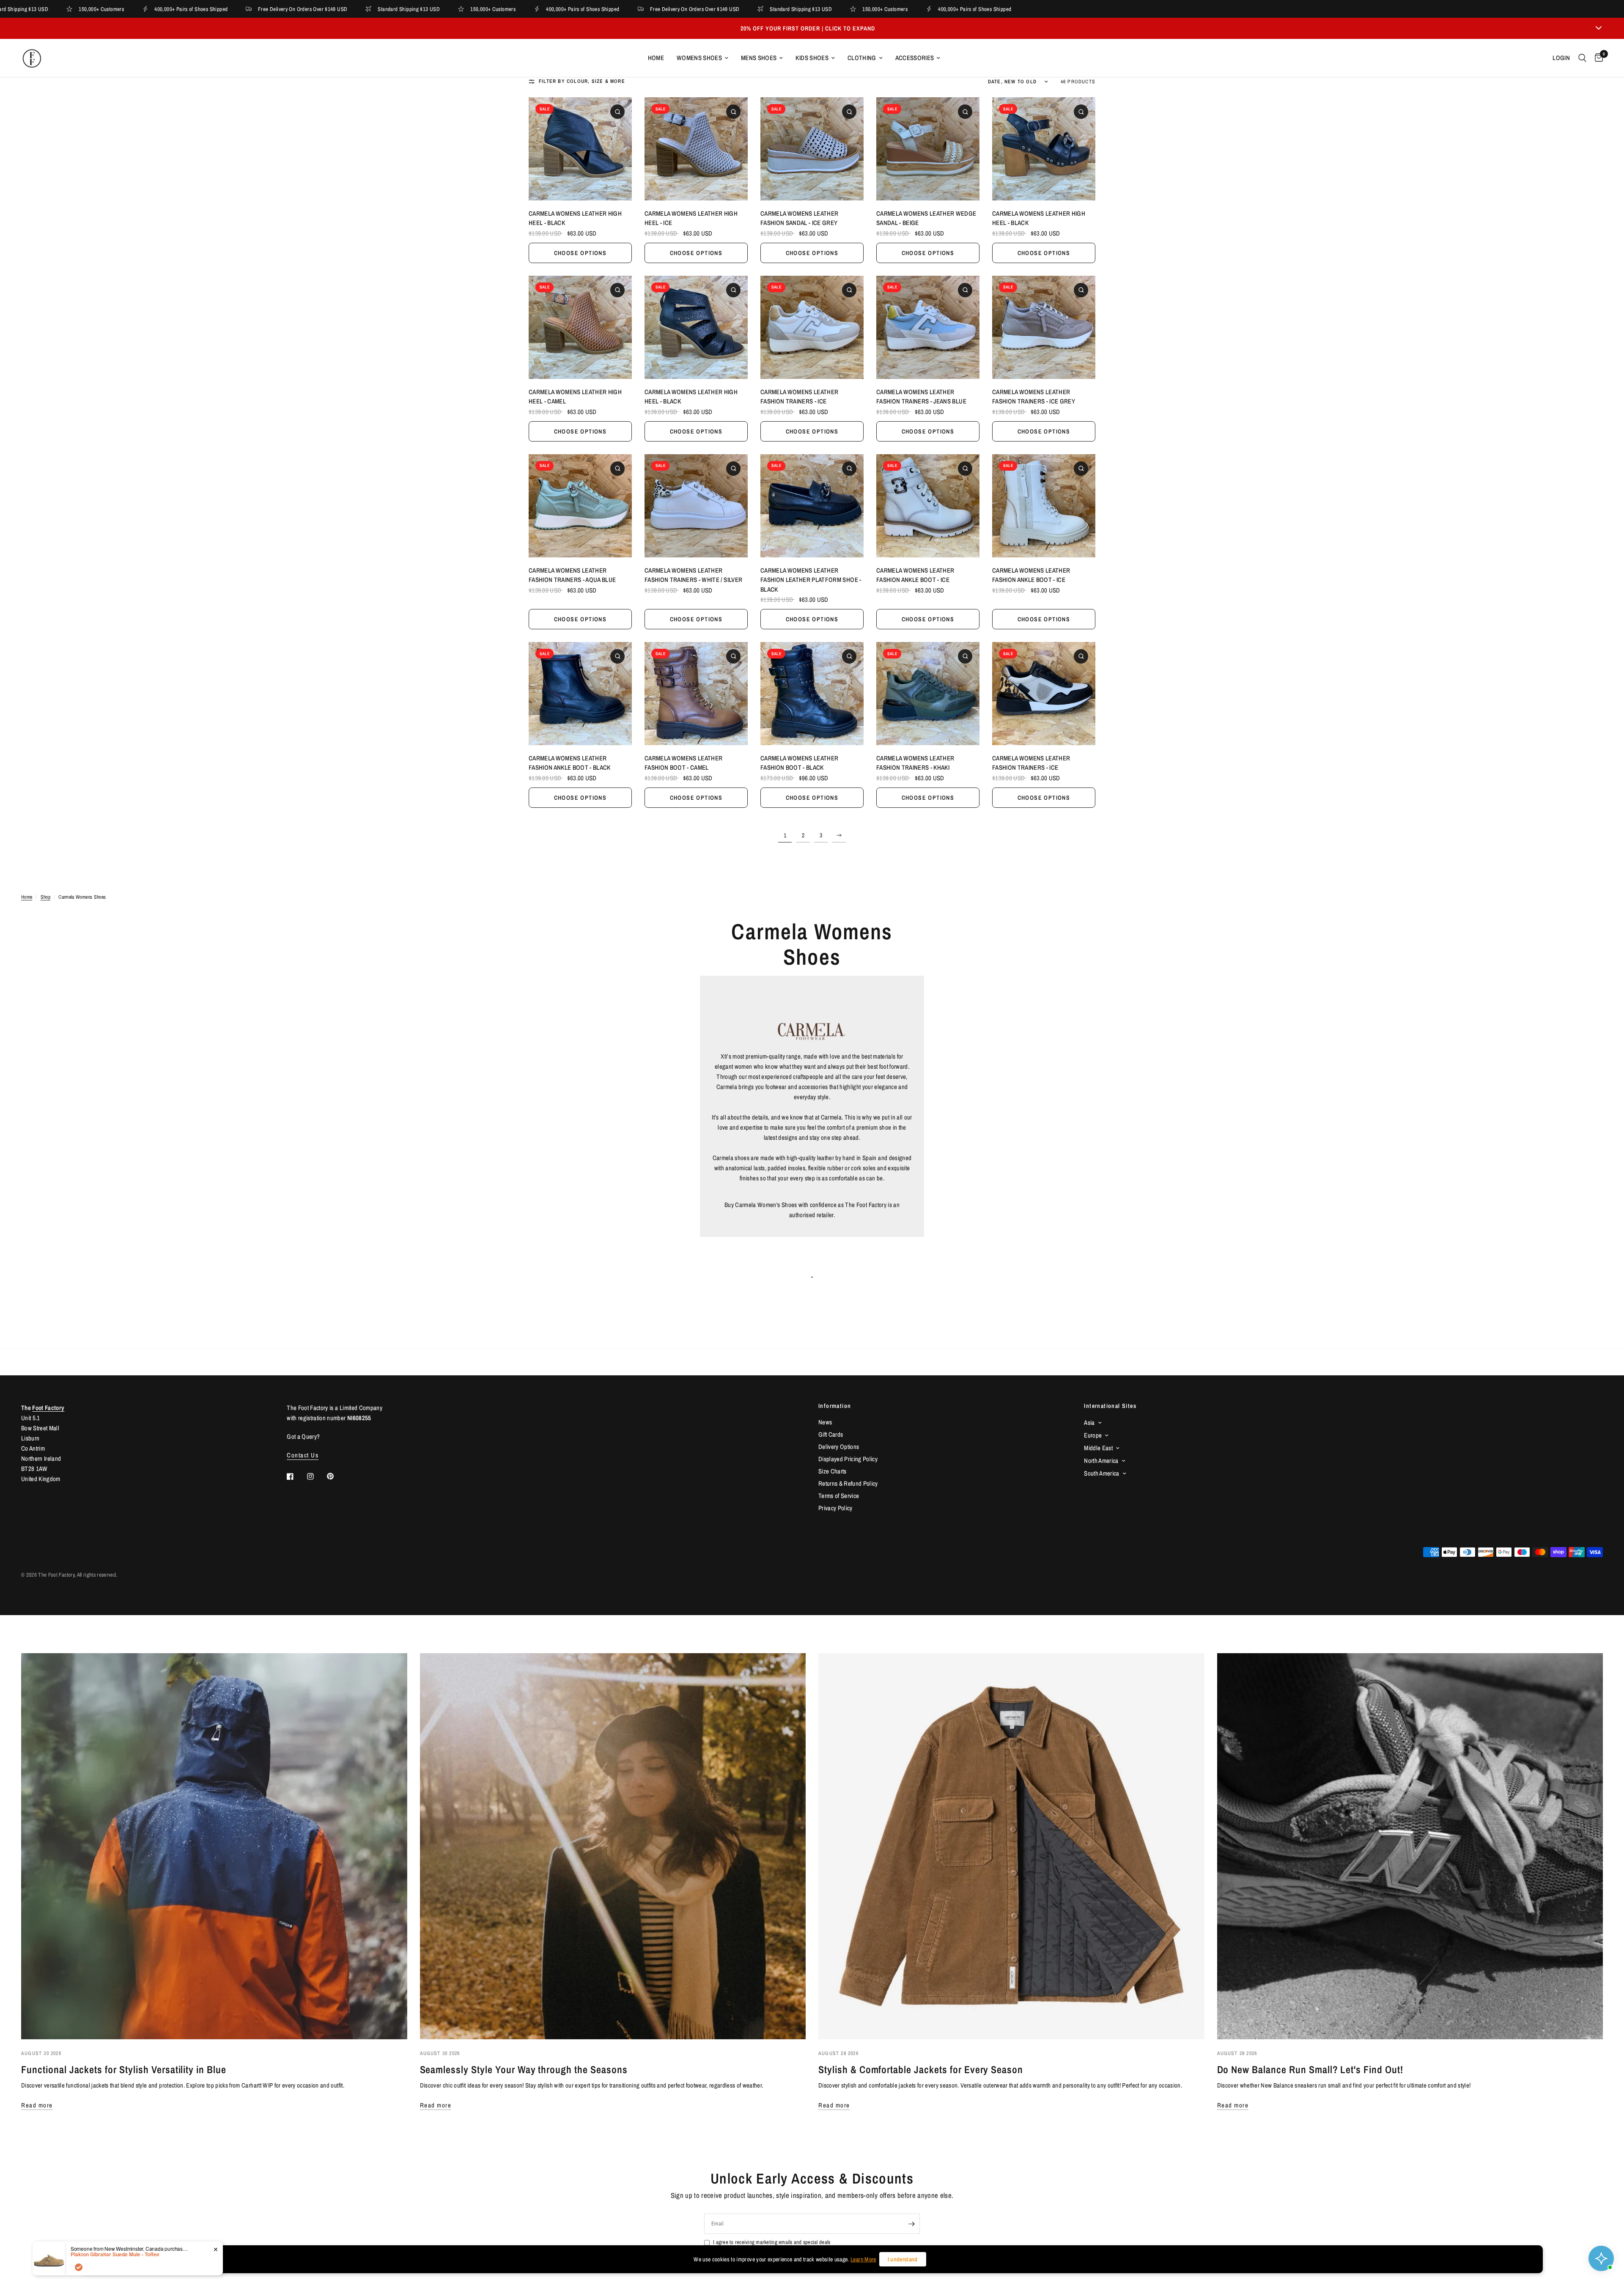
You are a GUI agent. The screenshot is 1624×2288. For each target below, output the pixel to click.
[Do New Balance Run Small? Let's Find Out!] (1410, 1846)
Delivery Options (839, 1447)
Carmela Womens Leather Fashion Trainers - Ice (799, 397)
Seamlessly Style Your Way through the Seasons (524, 2069)
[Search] (1582, 58)
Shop (45, 897)
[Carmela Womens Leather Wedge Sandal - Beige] (928, 149)
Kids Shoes (812, 58)
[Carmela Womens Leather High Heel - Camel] (580, 327)
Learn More (863, 2259)
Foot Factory (48, 1408)
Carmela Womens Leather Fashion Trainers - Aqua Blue (572, 575)
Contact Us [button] (303, 1455)
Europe (1093, 1435)
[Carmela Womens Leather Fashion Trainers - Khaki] (928, 694)
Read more (37, 2105)
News (825, 1422)
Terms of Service (839, 1496)
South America (1101, 1473)
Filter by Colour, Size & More (582, 81)
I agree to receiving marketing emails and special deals (772, 2242)
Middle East (1098, 1448)
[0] (1597, 58)
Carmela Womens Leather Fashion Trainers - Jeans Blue (921, 397)
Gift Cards (831, 1434)
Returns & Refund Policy (848, 1483)
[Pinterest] (336, 1476)
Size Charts (833, 1471)
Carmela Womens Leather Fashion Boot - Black (799, 763)
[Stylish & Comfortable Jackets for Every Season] (1011, 1846)
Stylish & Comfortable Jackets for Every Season (921, 2069)
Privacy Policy (835, 1508)
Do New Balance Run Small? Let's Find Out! (1310, 2069)
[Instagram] (316, 1476)
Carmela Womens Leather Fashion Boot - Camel (683, 763)
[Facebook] (296, 1476)
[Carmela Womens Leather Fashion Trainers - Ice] (812, 327)
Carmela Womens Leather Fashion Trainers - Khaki (915, 763)
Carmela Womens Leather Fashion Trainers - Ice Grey (1034, 397)
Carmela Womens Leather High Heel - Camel (575, 397)
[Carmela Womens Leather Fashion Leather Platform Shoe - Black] (812, 506)
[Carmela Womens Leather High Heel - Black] (580, 149)
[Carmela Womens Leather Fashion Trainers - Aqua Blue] (580, 506)
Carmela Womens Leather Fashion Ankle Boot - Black (570, 763)
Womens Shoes (699, 58)
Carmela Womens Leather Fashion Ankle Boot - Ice (915, 575)
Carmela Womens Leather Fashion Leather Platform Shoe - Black (811, 580)
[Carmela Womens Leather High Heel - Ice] (696, 149)
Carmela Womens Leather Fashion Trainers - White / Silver (693, 575)
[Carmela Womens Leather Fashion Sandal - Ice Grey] (812, 149)
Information (835, 1406)
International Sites (1110, 1406)
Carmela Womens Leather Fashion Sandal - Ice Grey (799, 218)
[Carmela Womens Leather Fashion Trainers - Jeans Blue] (928, 327)
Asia (1089, 1422)
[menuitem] (656, 58)
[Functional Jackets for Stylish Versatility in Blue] (214, 1846)
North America (1101, 1461)
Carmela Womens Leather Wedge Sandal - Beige (926, 218)
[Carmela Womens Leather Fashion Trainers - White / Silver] (696, 506)
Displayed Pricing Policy (848, 1459)
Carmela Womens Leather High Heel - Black (575, 218)
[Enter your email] (911, 2224)
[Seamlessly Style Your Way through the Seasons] (613, 1846)
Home (656, 58)
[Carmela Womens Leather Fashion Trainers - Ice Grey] (1044, 327)
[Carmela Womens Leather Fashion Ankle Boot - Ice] (928, 506)
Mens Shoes (759, 58)
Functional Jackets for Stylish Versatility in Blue (124, 2069)
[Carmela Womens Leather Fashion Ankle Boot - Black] (580, 694)
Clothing (862, 58)
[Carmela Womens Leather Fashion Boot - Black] (812, 694)
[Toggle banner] (1599, 28)
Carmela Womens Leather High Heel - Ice (691, 218)
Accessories (915, 58)
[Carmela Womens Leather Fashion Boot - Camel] (696, 694)
